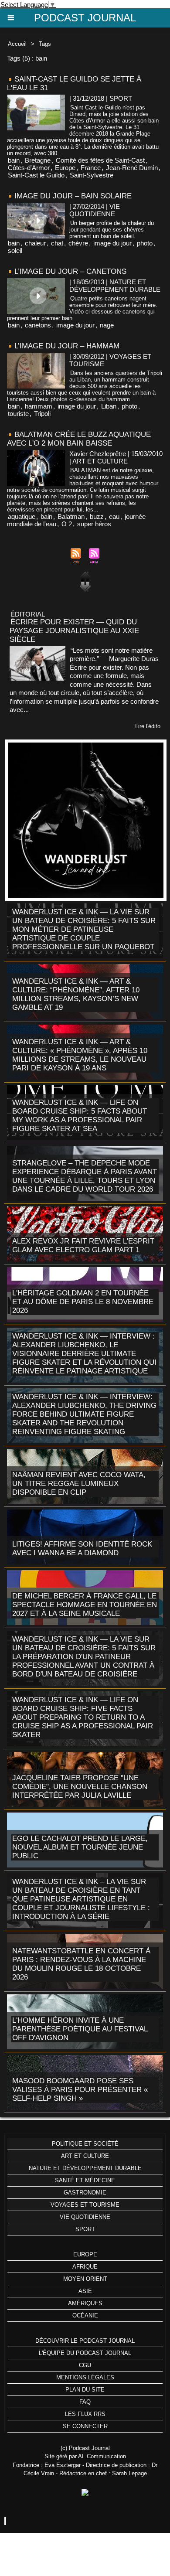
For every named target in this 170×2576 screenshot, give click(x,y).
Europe (65, 168)
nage (107, 325)
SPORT (85, 2229)
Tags (45, 44)
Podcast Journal (85, 18)
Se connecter (85, 2426)
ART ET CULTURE (85, 2156)
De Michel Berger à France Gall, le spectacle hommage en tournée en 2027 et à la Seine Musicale (85, 1605)
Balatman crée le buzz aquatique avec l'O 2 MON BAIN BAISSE (79, 439)
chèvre (78, 243)
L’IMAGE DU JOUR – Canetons (70, 271)
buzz (97, 516)
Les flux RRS (85, 2414)
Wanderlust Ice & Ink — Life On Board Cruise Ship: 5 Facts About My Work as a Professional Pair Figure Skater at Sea (80, 1116)
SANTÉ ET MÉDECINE (85, 2180)
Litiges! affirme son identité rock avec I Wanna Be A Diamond (82, 1549)
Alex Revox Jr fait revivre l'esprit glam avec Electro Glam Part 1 (83, 1245)
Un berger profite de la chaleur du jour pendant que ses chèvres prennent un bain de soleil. (112, 230)
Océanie (85, 2315)
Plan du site (85, 2390)
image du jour (112, 243)
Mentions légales (85, 2377)
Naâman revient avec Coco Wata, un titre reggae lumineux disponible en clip (79, 1484)
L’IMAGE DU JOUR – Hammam (67, 346)
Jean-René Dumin (132, 168)
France (91, 168)
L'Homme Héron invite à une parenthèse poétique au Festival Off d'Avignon (80, 2029)
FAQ (85, 2402)
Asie (85, 2291)
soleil (15, 250)
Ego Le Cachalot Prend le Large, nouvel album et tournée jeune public (80, 1847)
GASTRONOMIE (85, 2193)
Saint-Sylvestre (92, 175)
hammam (39, 406)
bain (14, 160)
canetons (38, 325)
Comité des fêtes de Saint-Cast (100, 160)
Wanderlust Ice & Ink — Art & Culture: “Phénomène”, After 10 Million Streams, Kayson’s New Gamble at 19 (76, 994)
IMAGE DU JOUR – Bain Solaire (73, 196)
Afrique (85, 2267)
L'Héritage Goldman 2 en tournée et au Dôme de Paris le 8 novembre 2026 (83, 1302)
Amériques (85, 2303)
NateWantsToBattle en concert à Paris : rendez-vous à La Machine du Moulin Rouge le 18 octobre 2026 (81, 1964)
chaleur (35, 243)
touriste (18, 414)
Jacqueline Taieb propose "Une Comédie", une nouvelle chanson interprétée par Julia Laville (80, 1787)
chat (57, 243)
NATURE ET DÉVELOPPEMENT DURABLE (85, 2168)
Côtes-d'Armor (29, 168)
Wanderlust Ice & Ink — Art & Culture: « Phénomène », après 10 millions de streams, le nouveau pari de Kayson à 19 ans (80, 1055)
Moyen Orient (85, 2279)
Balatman (71, 516)
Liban (109, 406)
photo (145, 243)
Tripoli (42, 414)
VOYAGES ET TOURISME (85, 2205)
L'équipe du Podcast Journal (85, 2353)
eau (114, 516)
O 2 (67, 524)
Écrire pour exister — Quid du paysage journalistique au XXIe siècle (74, 631)
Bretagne (38, 160)
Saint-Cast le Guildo (36, 175)
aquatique (22, 516)
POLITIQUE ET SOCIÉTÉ (85, 2144)
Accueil (17, 44)
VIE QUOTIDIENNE (85, 2217)
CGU (85, 2365)
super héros (94, 524)
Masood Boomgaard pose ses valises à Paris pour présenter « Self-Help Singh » (80, 2090)
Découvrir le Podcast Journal (85, 2341)
